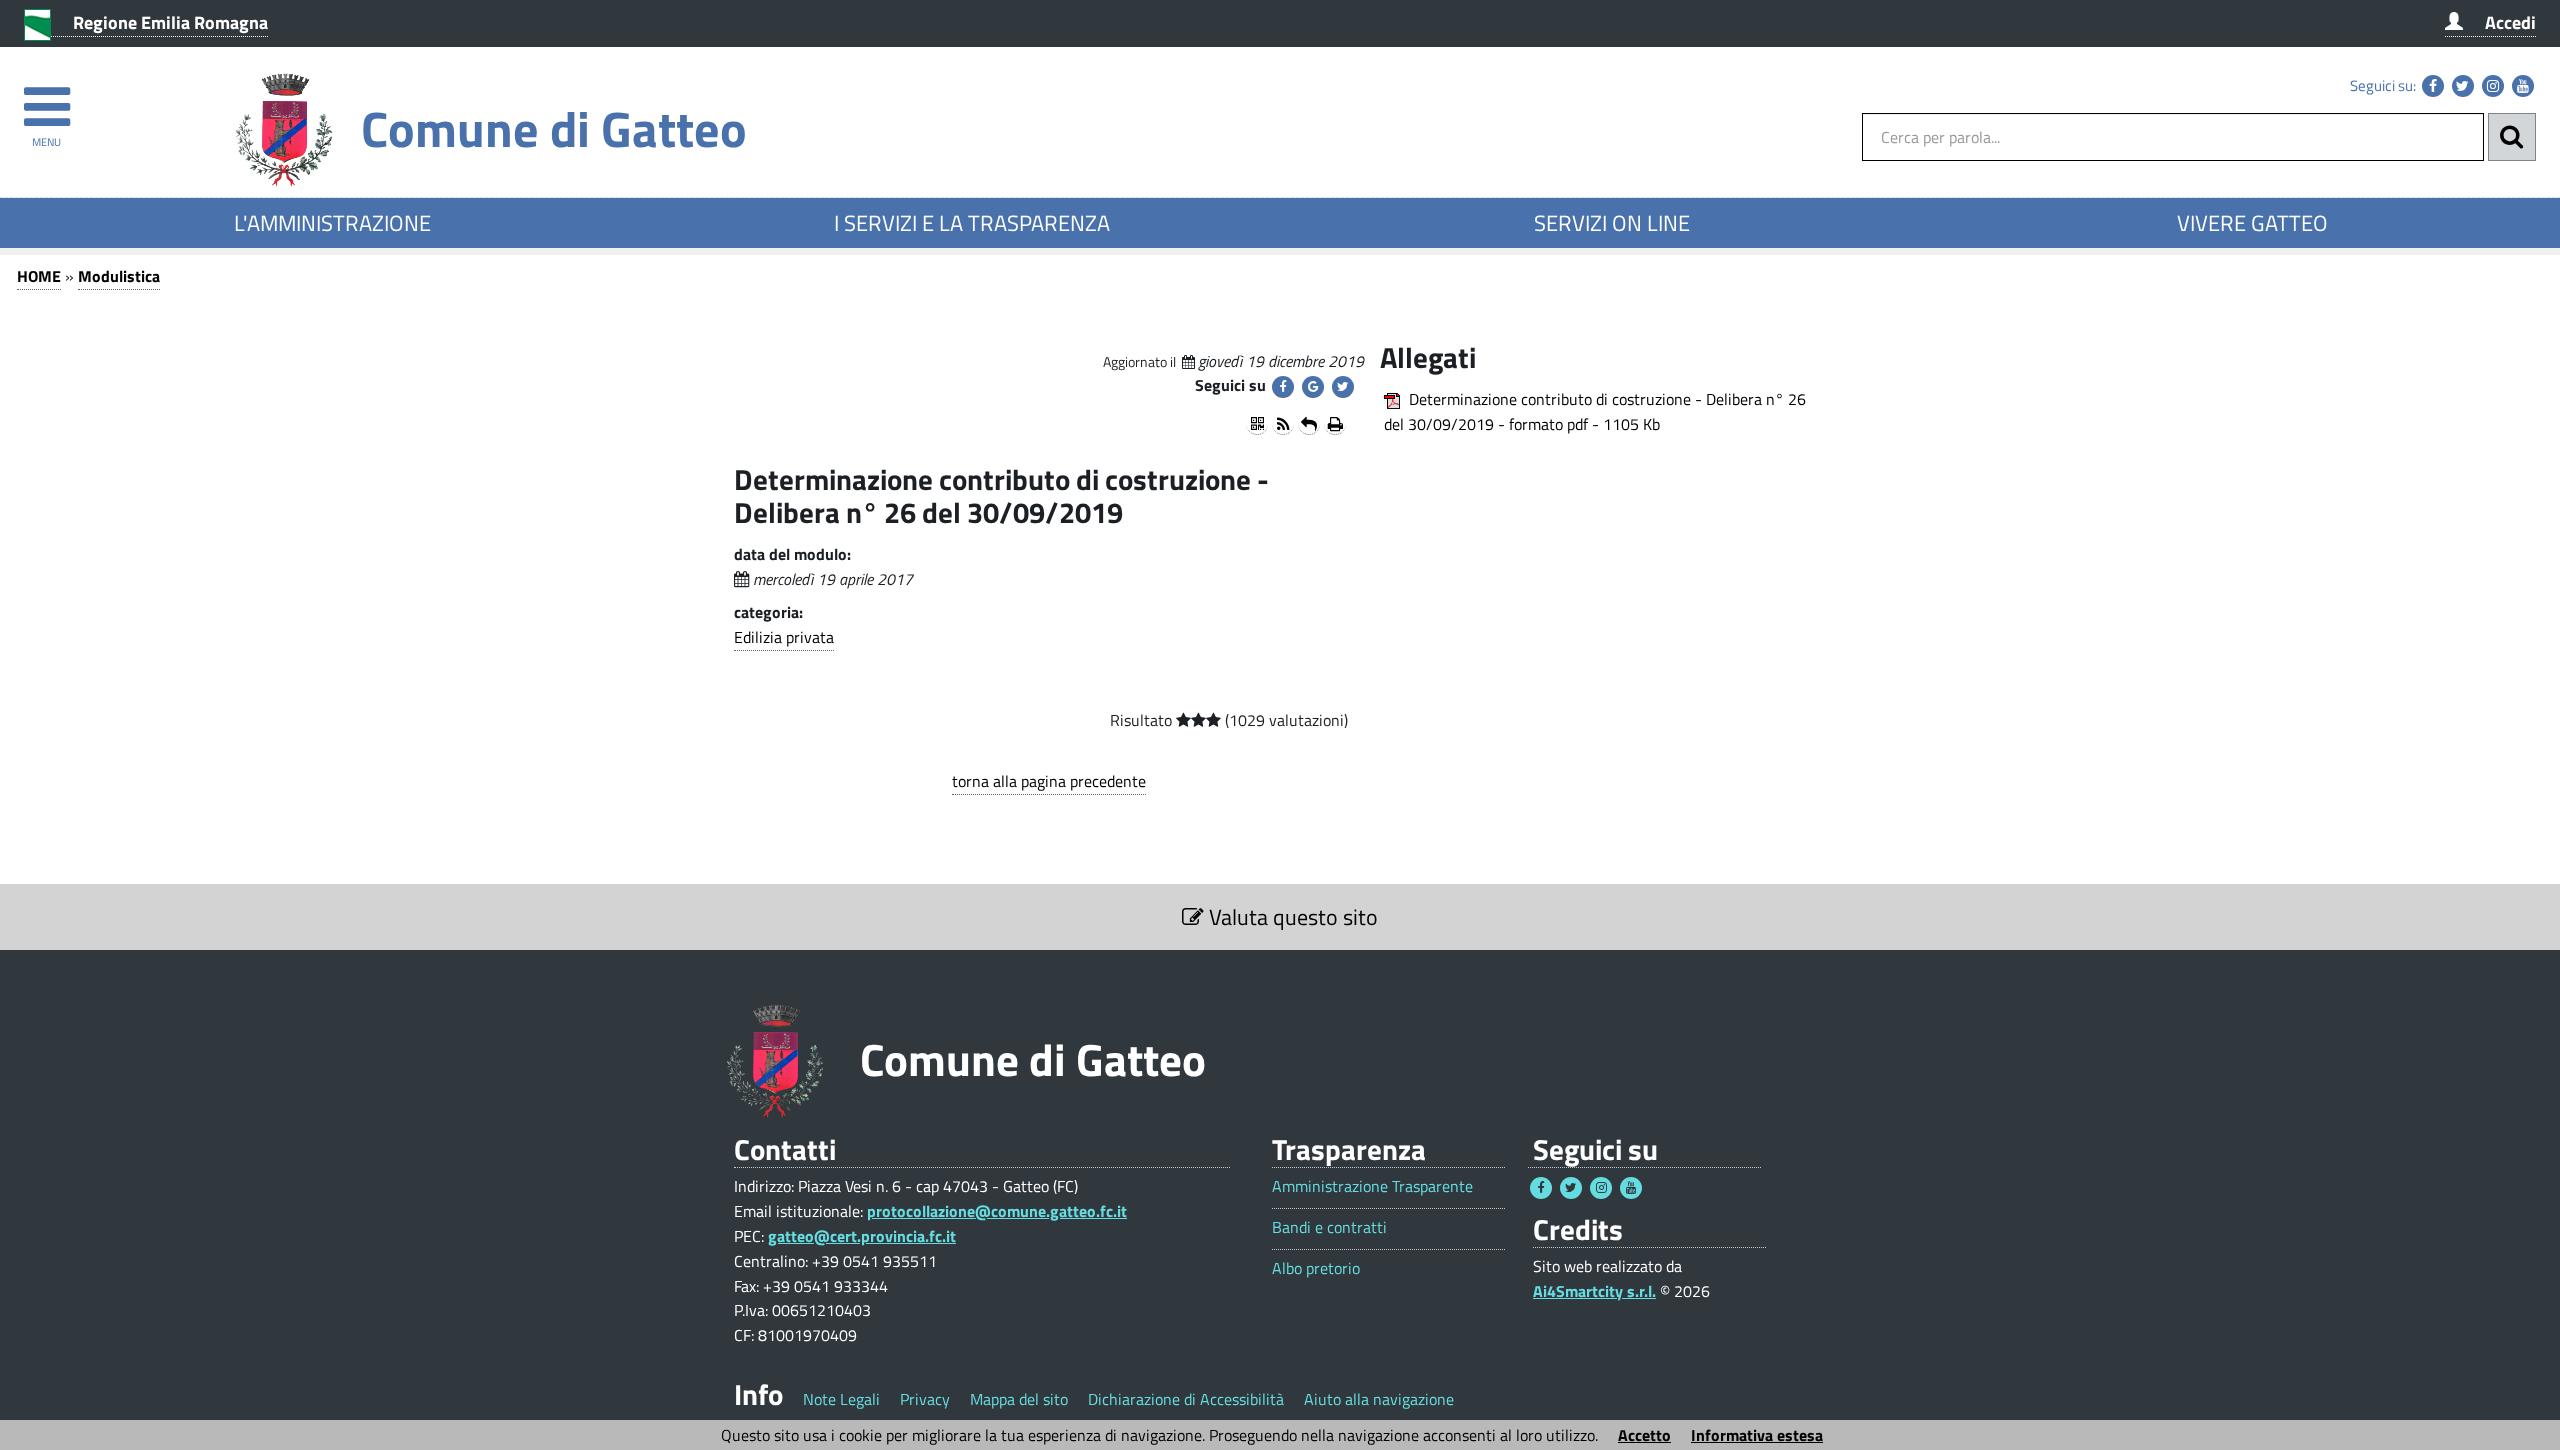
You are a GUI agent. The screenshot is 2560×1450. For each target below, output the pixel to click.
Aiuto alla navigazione (1379, 1399)
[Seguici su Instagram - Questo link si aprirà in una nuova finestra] (2493, 86)
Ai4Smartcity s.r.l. (1594, 1291)
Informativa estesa (1757, 1435)
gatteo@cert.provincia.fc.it (862, 1236)
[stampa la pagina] (1335, 424)
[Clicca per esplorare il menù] (46, 97)
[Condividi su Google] (1313, 387)
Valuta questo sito (1291, 917)
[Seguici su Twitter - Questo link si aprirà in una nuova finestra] (2463, 86)
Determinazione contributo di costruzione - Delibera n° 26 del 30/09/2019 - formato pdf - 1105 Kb (1595, 411)
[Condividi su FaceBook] (1283, 387)
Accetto (1644, 1435)
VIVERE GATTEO (2252, 223)
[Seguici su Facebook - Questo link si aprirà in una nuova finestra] (2433, 86)
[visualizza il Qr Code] (1257, 424)
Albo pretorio (1316, 1268)
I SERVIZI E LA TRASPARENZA (972, 223)
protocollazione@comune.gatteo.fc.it (997, 1211)
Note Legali (841, 1399)
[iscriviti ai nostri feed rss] (1283, 424)
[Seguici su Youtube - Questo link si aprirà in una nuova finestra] (2523, 86)
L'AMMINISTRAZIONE (332, 223)
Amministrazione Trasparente (1372, 1186)
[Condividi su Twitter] (1343, 387)
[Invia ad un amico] (1309, 424)
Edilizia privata (784, 637)
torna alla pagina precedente (1049, 781)
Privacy (925, 1399)
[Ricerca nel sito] (2512, 137)
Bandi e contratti (1329, 1227)
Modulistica (119, 276)
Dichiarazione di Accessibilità (1186, 1399)
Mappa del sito (1019, 1399)
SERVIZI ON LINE (1612, 223)
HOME (39, 276)
